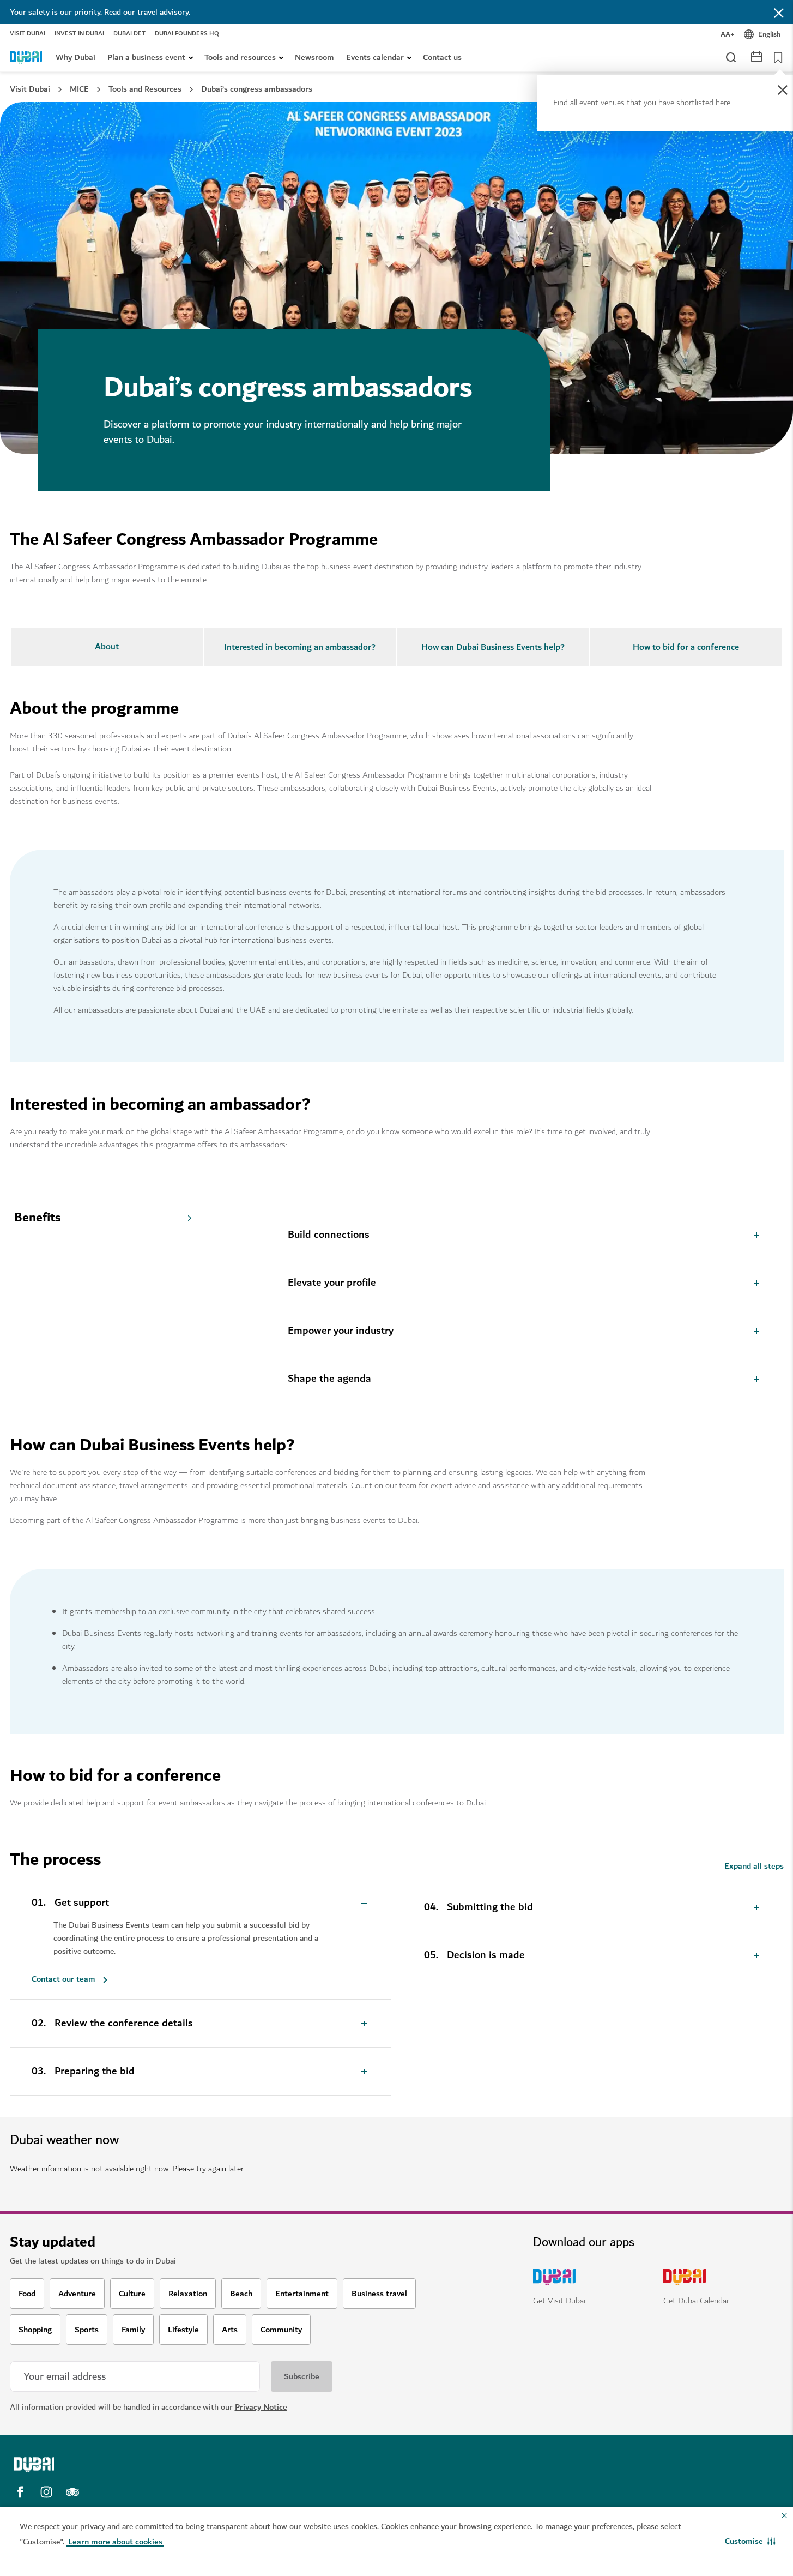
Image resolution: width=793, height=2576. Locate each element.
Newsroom (314, 57)
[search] (730, 57)
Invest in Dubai (79, 34)
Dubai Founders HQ (187, 34)
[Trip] (775, 57)
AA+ (728, 34)
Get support (82, 1903)
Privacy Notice (261, 2407)
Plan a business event (146, 57)
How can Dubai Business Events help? (493, 647)
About (107, 647)
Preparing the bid (95, 2072)
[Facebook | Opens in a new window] (20, 2492)
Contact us (442, 57)
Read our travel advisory (146, 12)
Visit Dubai (28, 34)
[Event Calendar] (756, 56)
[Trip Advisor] (72, 2492)
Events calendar (375, 57)
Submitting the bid (490, 1907)
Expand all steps (754, 1866)
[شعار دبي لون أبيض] (105, 2465)
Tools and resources (240, 57)
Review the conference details (124, 2024)
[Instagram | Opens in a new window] (46, 2492)
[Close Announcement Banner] (779, 12)
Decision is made (486, 1955)
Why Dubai (75, 57)
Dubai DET (129, 34)
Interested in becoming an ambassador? (300, 647)
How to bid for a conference (686, 647)
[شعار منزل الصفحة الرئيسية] (26, 57)
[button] (750, 2541)
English (769, 34)
